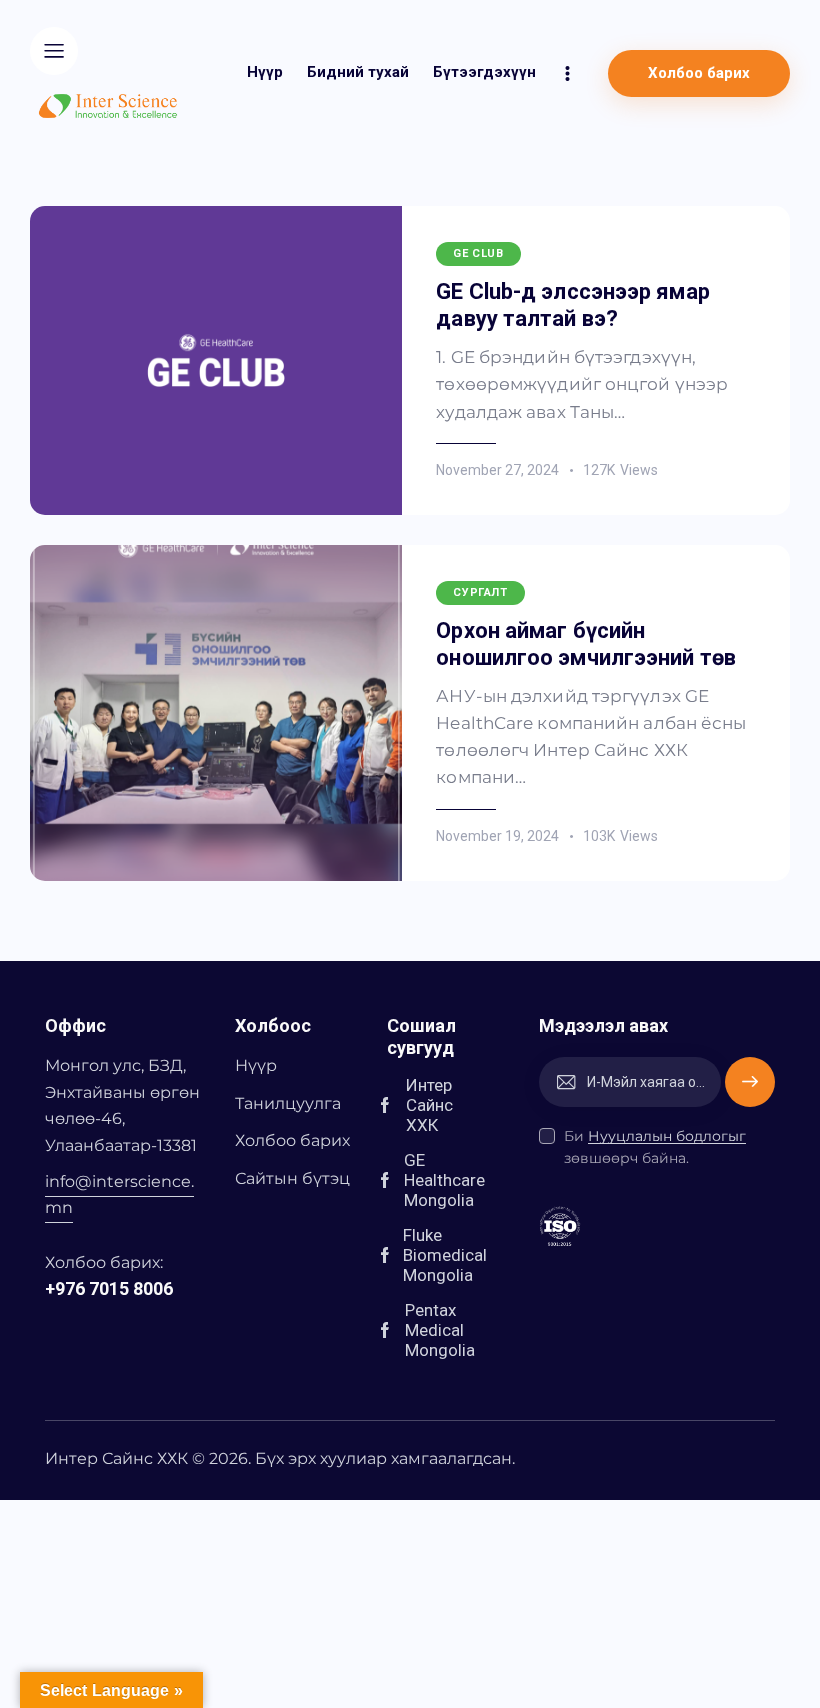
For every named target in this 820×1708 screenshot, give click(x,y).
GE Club (478, 253)
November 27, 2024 (497, 470)
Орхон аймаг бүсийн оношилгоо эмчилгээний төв (586, 644)
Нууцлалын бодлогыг (667, 1136)
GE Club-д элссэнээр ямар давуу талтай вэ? (572, 305)
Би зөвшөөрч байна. (655, 1147)
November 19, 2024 (497, 836)
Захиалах (750, 1081)
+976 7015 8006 (109, 1288)
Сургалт (480, 592)
